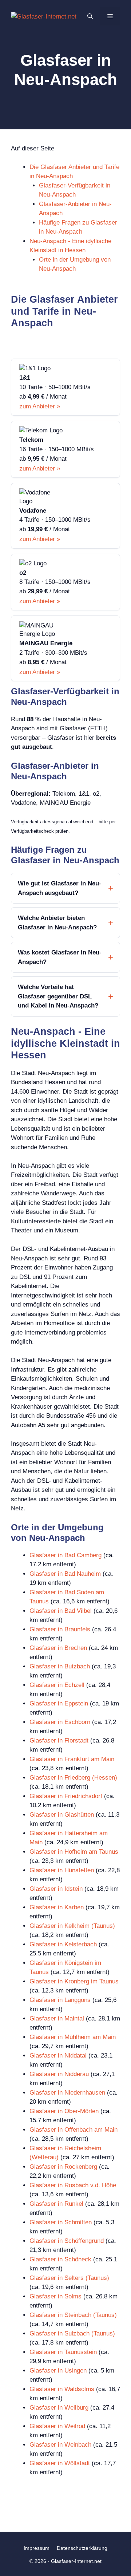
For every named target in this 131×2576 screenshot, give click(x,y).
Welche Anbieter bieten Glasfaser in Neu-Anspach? (57, 923)
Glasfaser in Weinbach (60, 2445)
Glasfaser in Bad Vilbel (61, 1611)
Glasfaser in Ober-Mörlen (64, 2111)
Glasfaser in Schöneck (60, 2259)
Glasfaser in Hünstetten (62, 1870)
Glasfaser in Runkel (56, 2204)
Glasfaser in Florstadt (59, 1741)
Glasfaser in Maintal (57, 2018)
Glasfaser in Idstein (56, 1889)
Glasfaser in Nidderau (59, 2074)
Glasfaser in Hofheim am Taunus (74, 1852)
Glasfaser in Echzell (57, 1685)
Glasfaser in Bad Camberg (65, 1555)
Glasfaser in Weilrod (57, 2426)
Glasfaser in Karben (57, 1907)
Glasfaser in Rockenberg (63, 2167)
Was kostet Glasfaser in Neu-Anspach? (60, 957)
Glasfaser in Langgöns (60, 2000)
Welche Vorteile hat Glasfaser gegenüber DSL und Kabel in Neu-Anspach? (58, 996)
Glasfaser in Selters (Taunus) (69, 2278)
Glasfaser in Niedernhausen (67, 2093)
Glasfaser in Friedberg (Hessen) (73, 1778)
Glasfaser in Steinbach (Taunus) (73, 2315)
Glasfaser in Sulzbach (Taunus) (72, 2333)
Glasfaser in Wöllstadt (60, 2463)
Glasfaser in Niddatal (58, 2056)
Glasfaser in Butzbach (60, 1666)
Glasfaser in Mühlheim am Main (73, 2037)
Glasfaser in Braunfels (60, 1629)
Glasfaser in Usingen (58, 2371)
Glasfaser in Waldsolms (62, 2389)
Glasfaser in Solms (55, 2296)
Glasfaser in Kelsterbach (63, 1944)
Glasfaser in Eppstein (59, 1703)
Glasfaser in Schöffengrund (67, 2241)
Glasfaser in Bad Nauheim (65, 1574)
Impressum (37, 2548)
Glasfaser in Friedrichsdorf (66, 1796)
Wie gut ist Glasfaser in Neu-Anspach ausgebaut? (59, 888)
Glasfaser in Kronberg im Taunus (74, 1981)
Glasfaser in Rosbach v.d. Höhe (73, 2185)
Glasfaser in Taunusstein (63, 2352)
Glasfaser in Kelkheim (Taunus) (72, 1926)
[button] (90, 16)
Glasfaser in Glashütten (62, 1815)
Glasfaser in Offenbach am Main (74, 2130)
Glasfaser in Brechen (58, 1648)
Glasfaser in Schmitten (61, 2222)
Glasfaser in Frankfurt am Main (72, 1759)
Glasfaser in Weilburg (59, 2408)
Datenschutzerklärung (82, 2548)
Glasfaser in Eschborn (60, 1722)
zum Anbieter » (40, 406)
